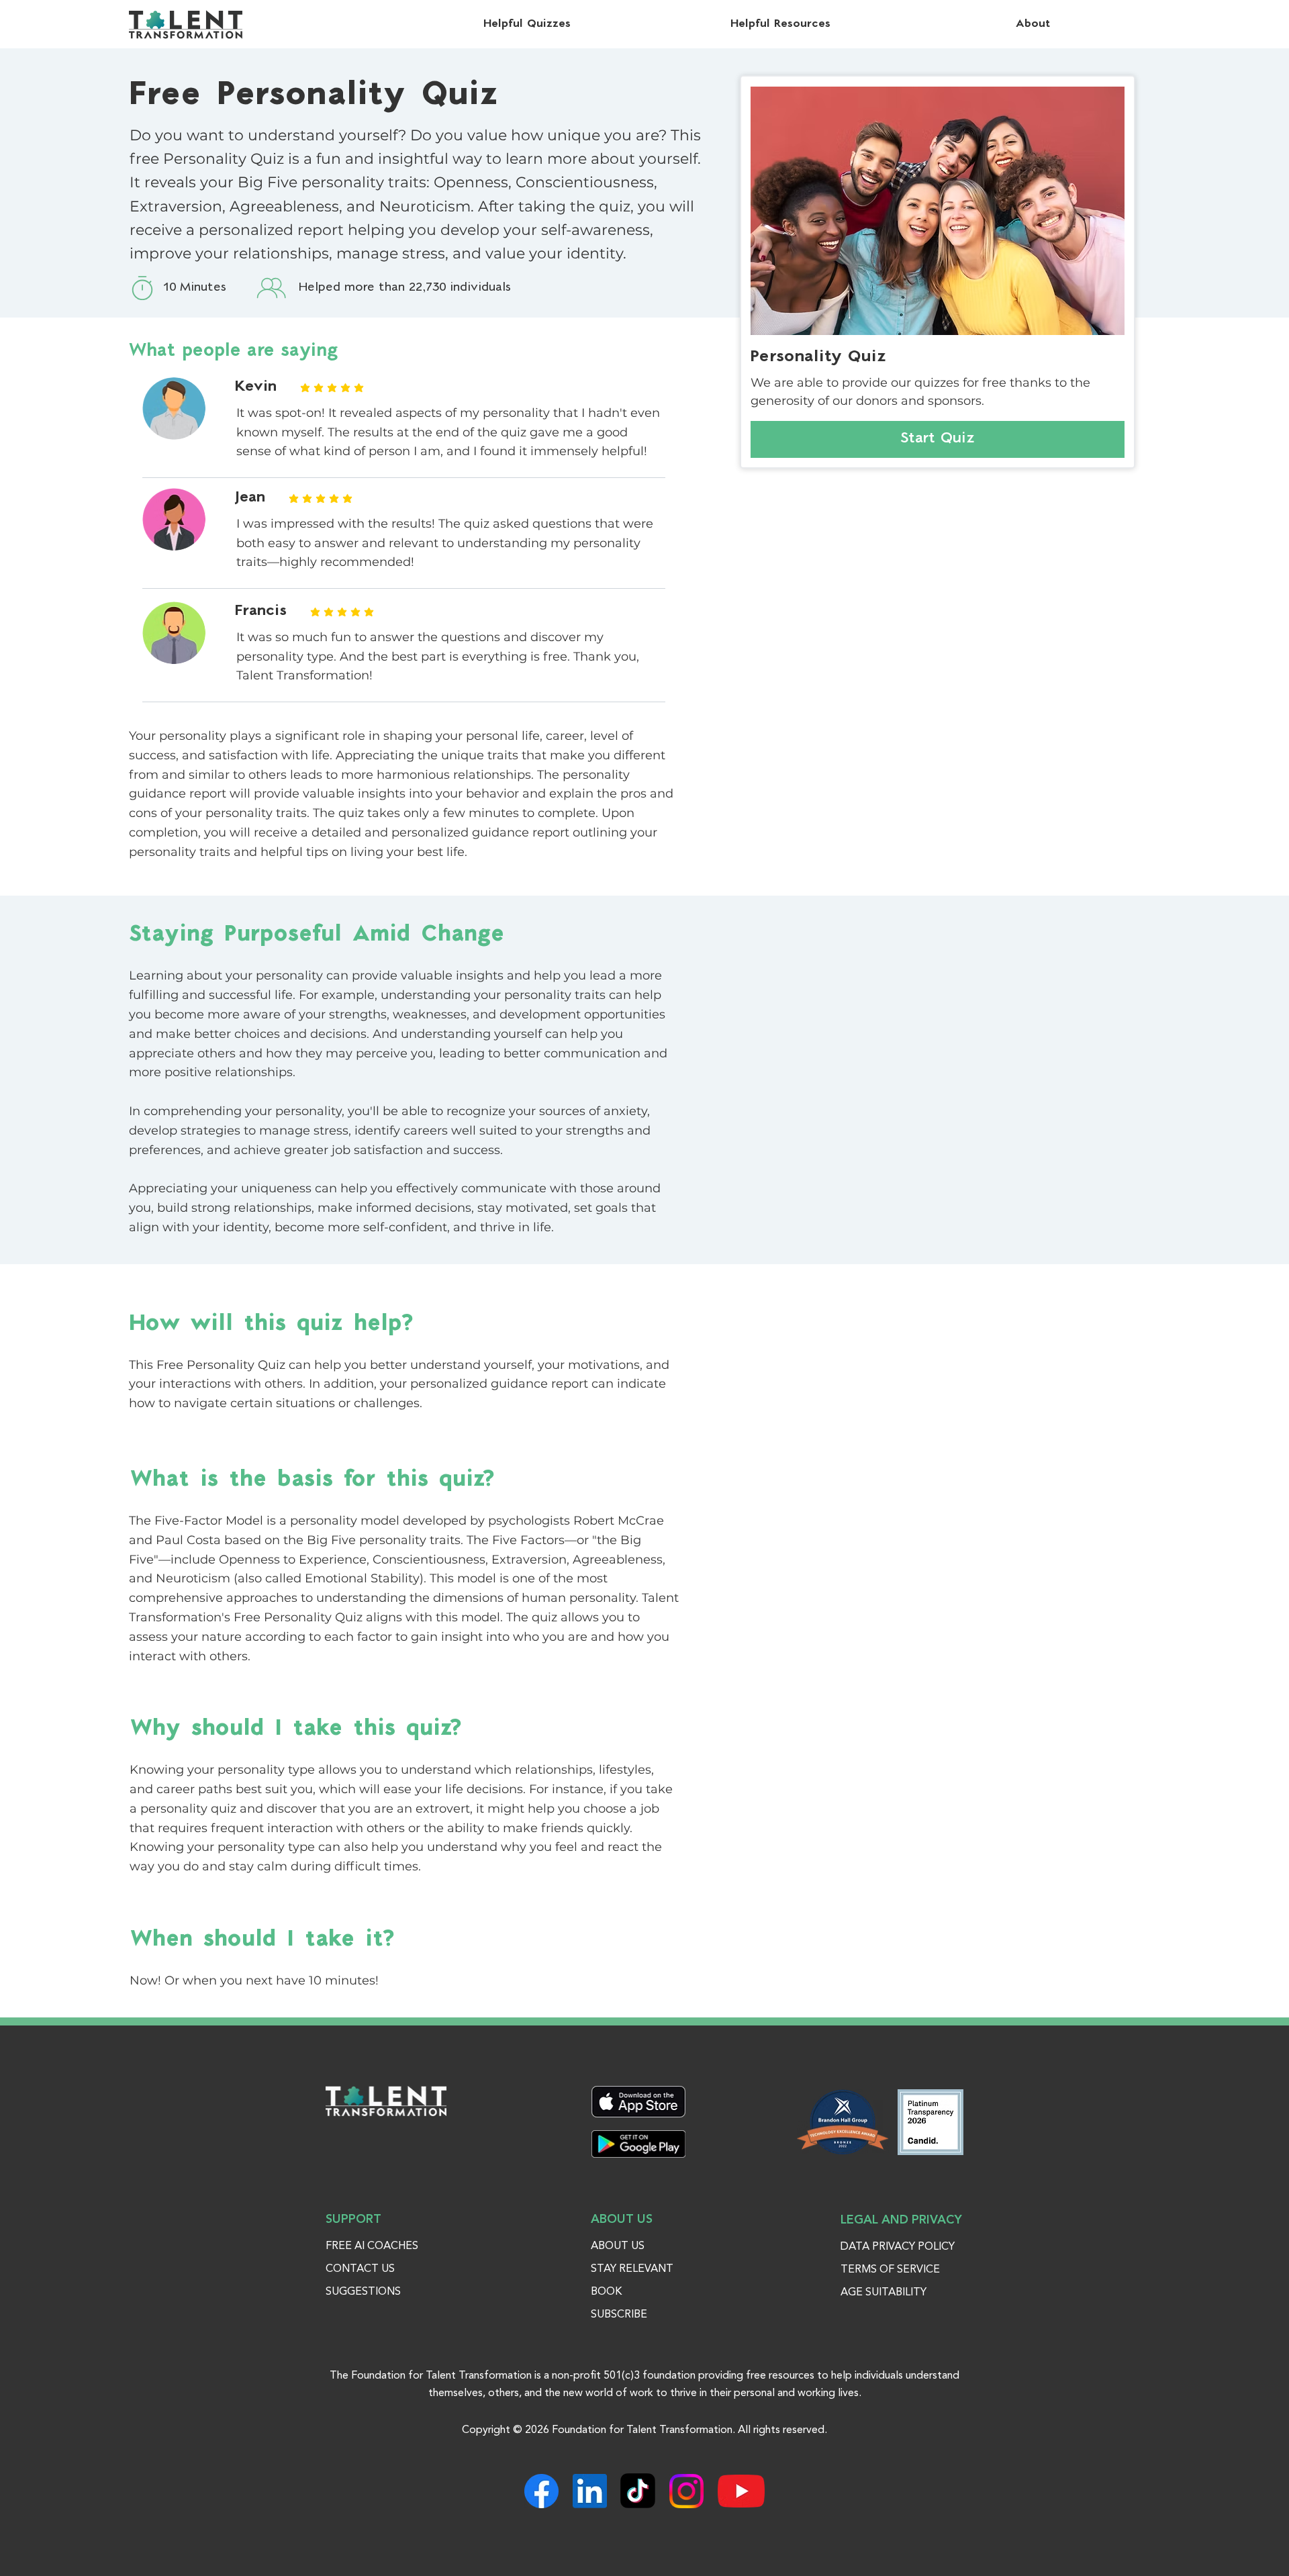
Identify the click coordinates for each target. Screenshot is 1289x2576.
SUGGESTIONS (363, 2292)
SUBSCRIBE (619, 2315)
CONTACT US (360, 2269)
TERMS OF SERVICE (890, 2270)
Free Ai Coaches (372, 2246)
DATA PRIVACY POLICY (898, 2247)
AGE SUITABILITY (884, 2293)
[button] (1034, 24)
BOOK (606, 2292)
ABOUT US (618, 2246)
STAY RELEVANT (632, 2269)
